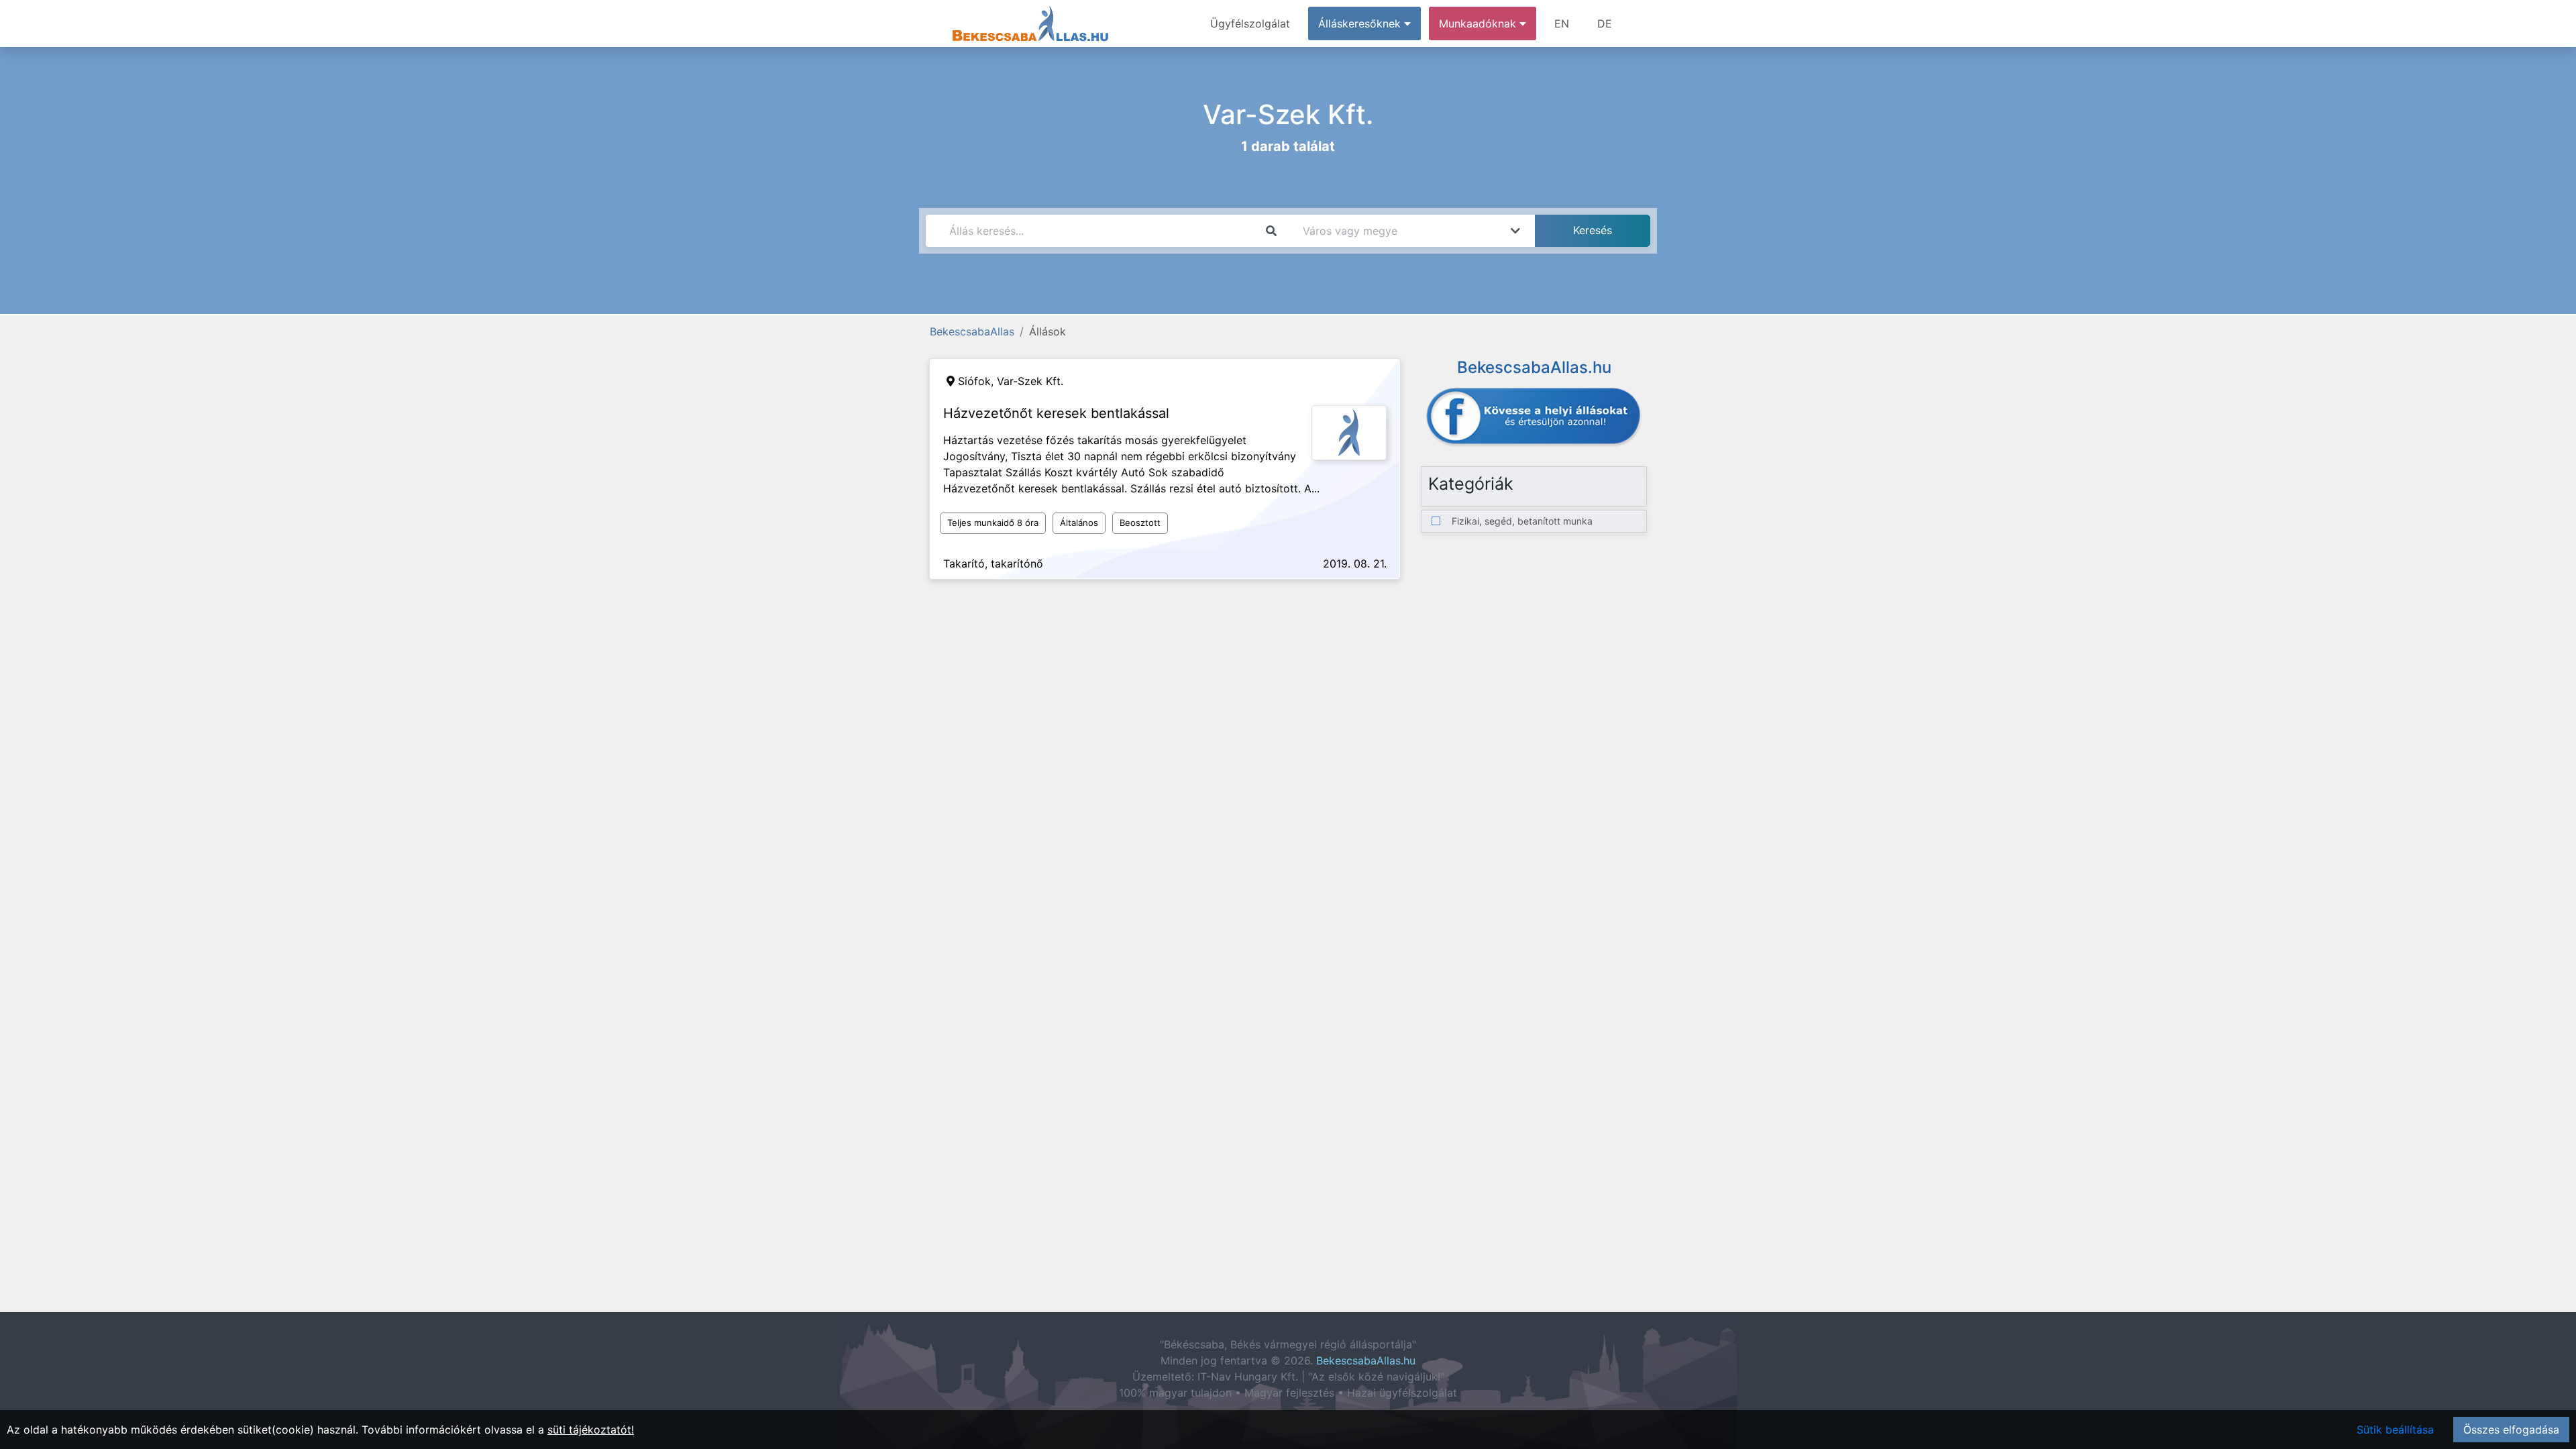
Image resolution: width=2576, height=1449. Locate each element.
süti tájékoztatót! (591, 1430)
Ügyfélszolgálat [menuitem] (1250, 23)
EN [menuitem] (1562, 23)
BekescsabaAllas (972, 331)
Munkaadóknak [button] (1479, 23)
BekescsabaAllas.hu (1366, 1360)
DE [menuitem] (1605, 23)
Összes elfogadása (2511, 1430)
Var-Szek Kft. (1030, 381)
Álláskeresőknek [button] (1361, 23)
